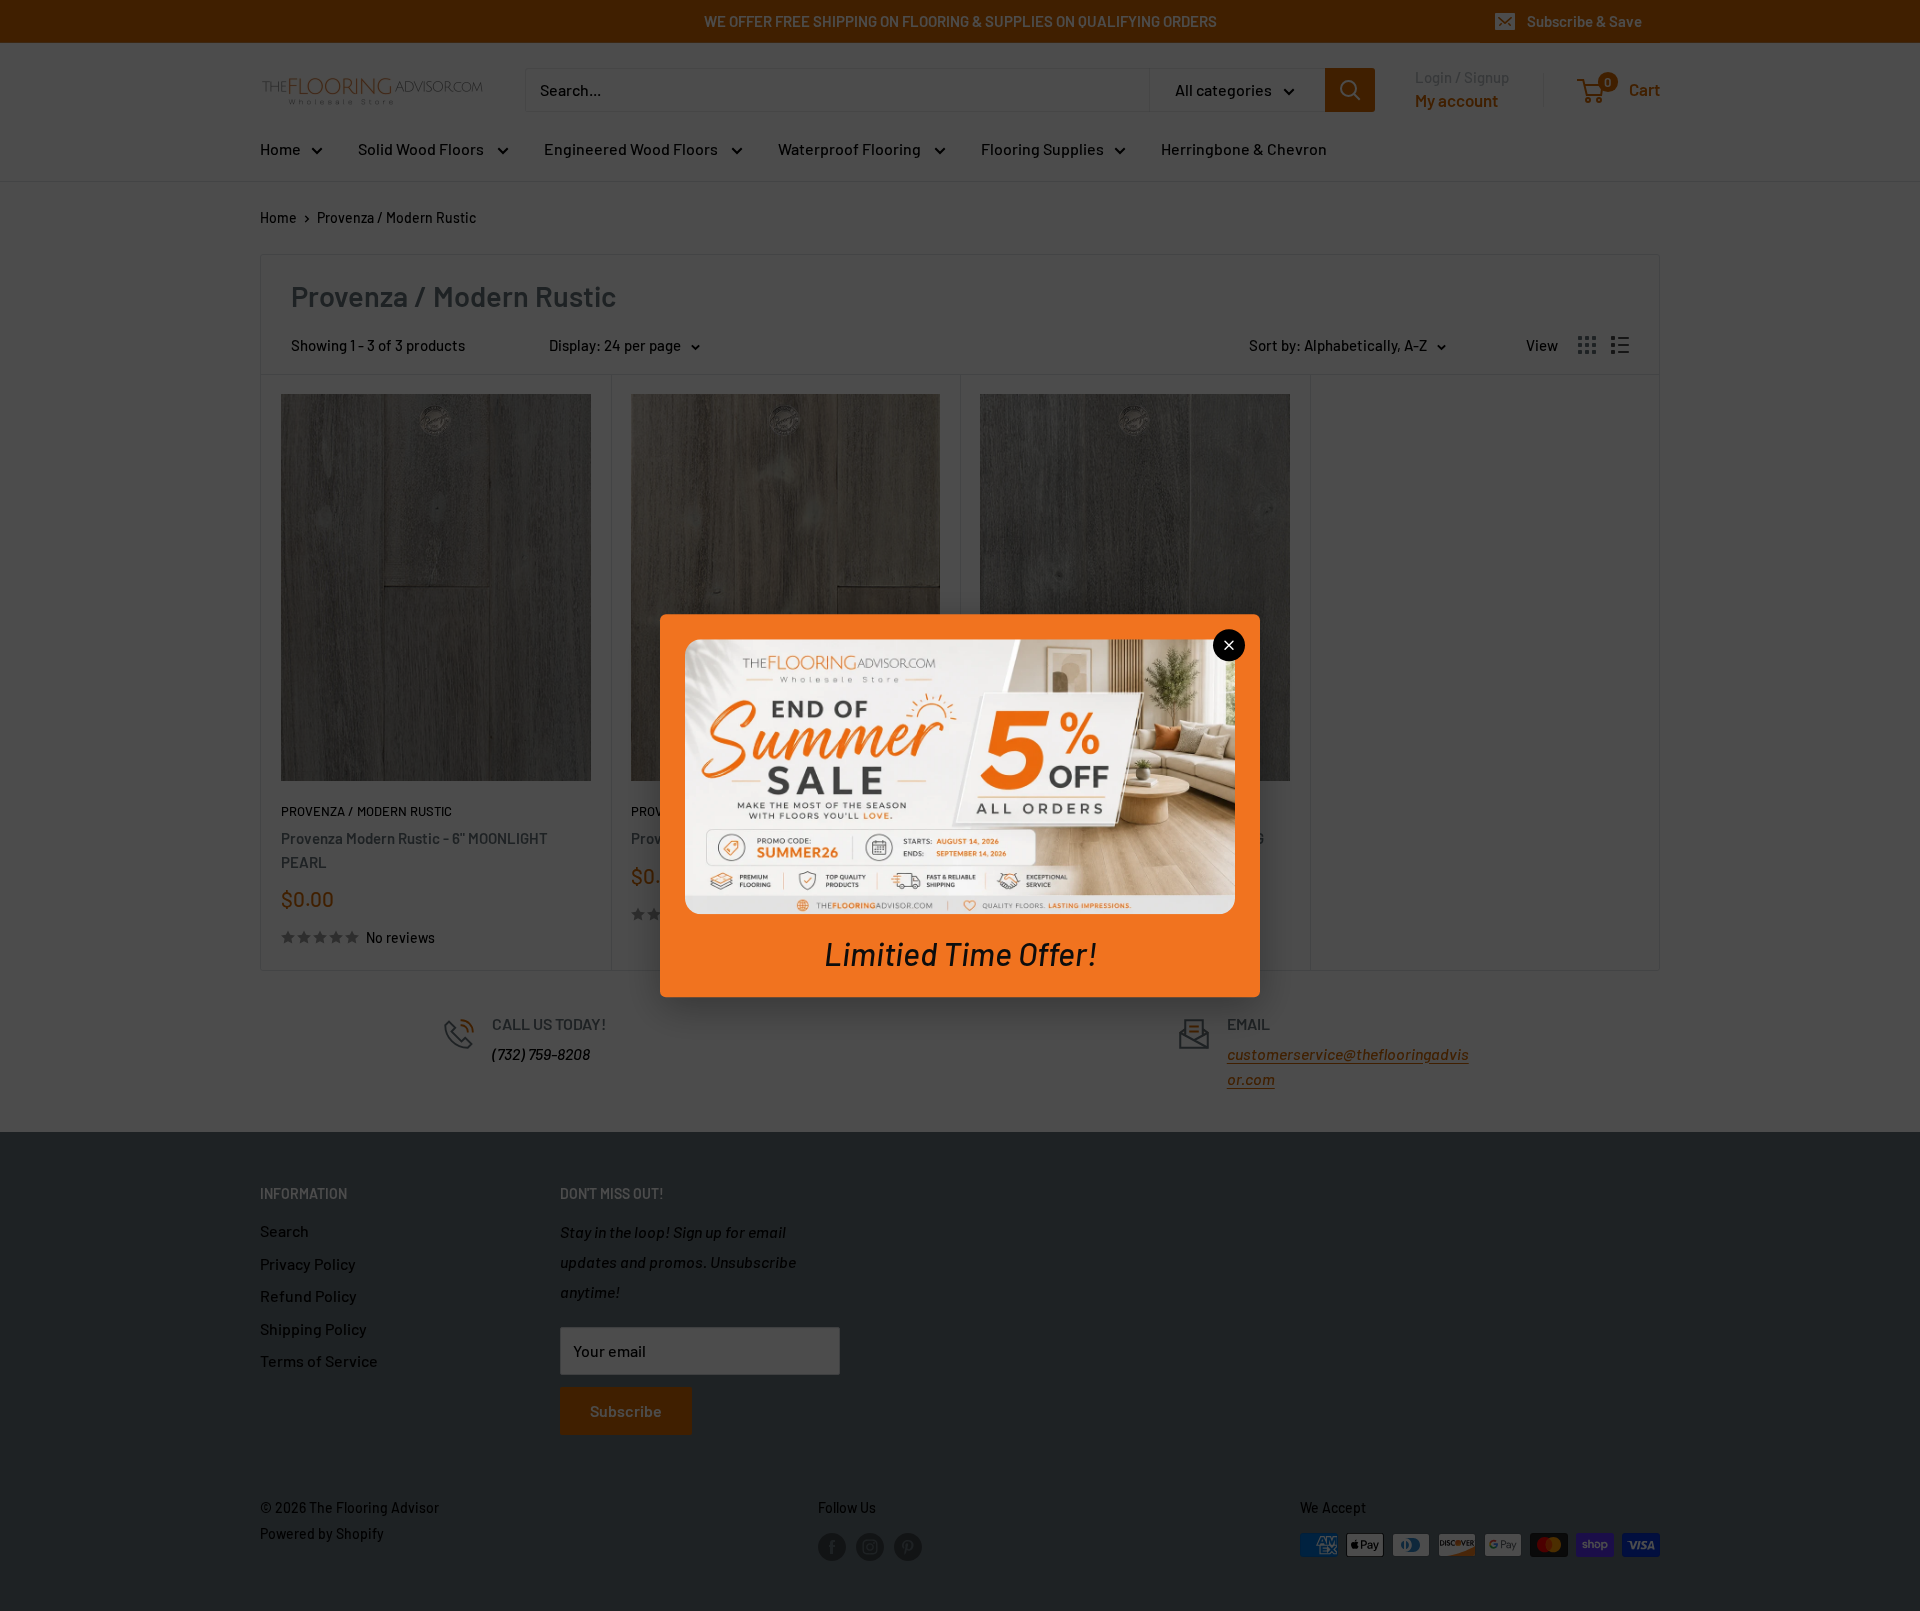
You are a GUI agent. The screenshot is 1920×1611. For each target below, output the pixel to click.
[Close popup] (1229, 645)
